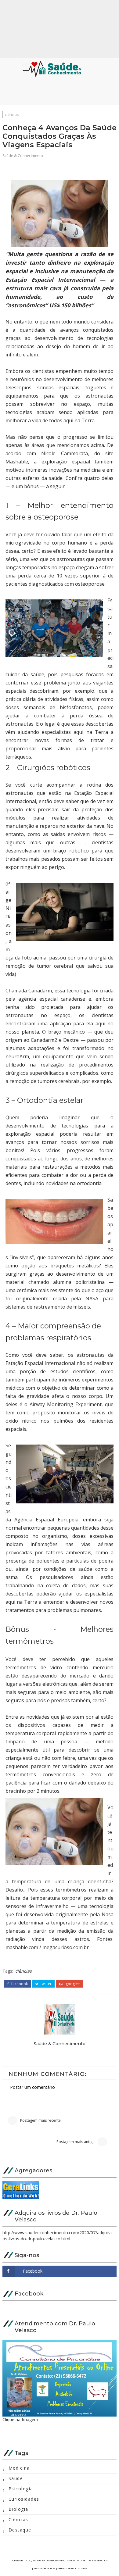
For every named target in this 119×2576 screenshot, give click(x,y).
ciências (12, 114)
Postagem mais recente (40, 2120)
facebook (19, 1984)
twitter (46, 1984)
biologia (18, 2509)
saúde (16, 2478)
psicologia (21, 2489)
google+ (72, 1984)
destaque (20, 2530)
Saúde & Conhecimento (23, 156)
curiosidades (24, 2499)
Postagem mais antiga (76, 2142)
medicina (19, 2468)
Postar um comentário (32, 2087)
